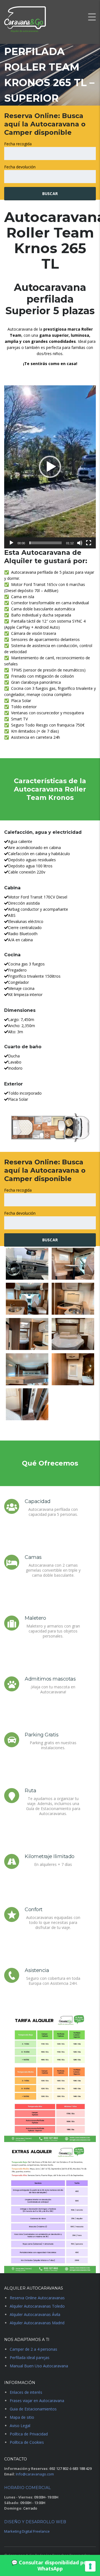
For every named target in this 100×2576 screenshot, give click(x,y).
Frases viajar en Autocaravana (37, 2401)
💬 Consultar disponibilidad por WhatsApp (50, 2565)
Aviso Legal (20, 2426)
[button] (50, 467)
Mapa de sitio (22, 2417)
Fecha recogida (18, 144)
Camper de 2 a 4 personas (33, 2349)
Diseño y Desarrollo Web (35, 2522)
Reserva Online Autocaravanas (37, 2298)
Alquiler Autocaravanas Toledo (37, 2306)
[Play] (11, 543)
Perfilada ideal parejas (30, 2357)
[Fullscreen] (89, 543)
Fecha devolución (20, 167)
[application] (50, 467)
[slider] (46, 543)
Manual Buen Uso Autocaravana (39, 2366)
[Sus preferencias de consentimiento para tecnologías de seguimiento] (90, 2566)
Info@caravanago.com (35, 2474)
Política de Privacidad (29, 2434)
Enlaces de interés (26, 2392)
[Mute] (80, 543)
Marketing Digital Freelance (27, 2531)
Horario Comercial (27, 2488)
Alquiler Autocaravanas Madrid (37, 2323)
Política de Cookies (27, 2442)
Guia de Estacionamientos (33, 2409)
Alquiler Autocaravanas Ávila (35, 2314)
